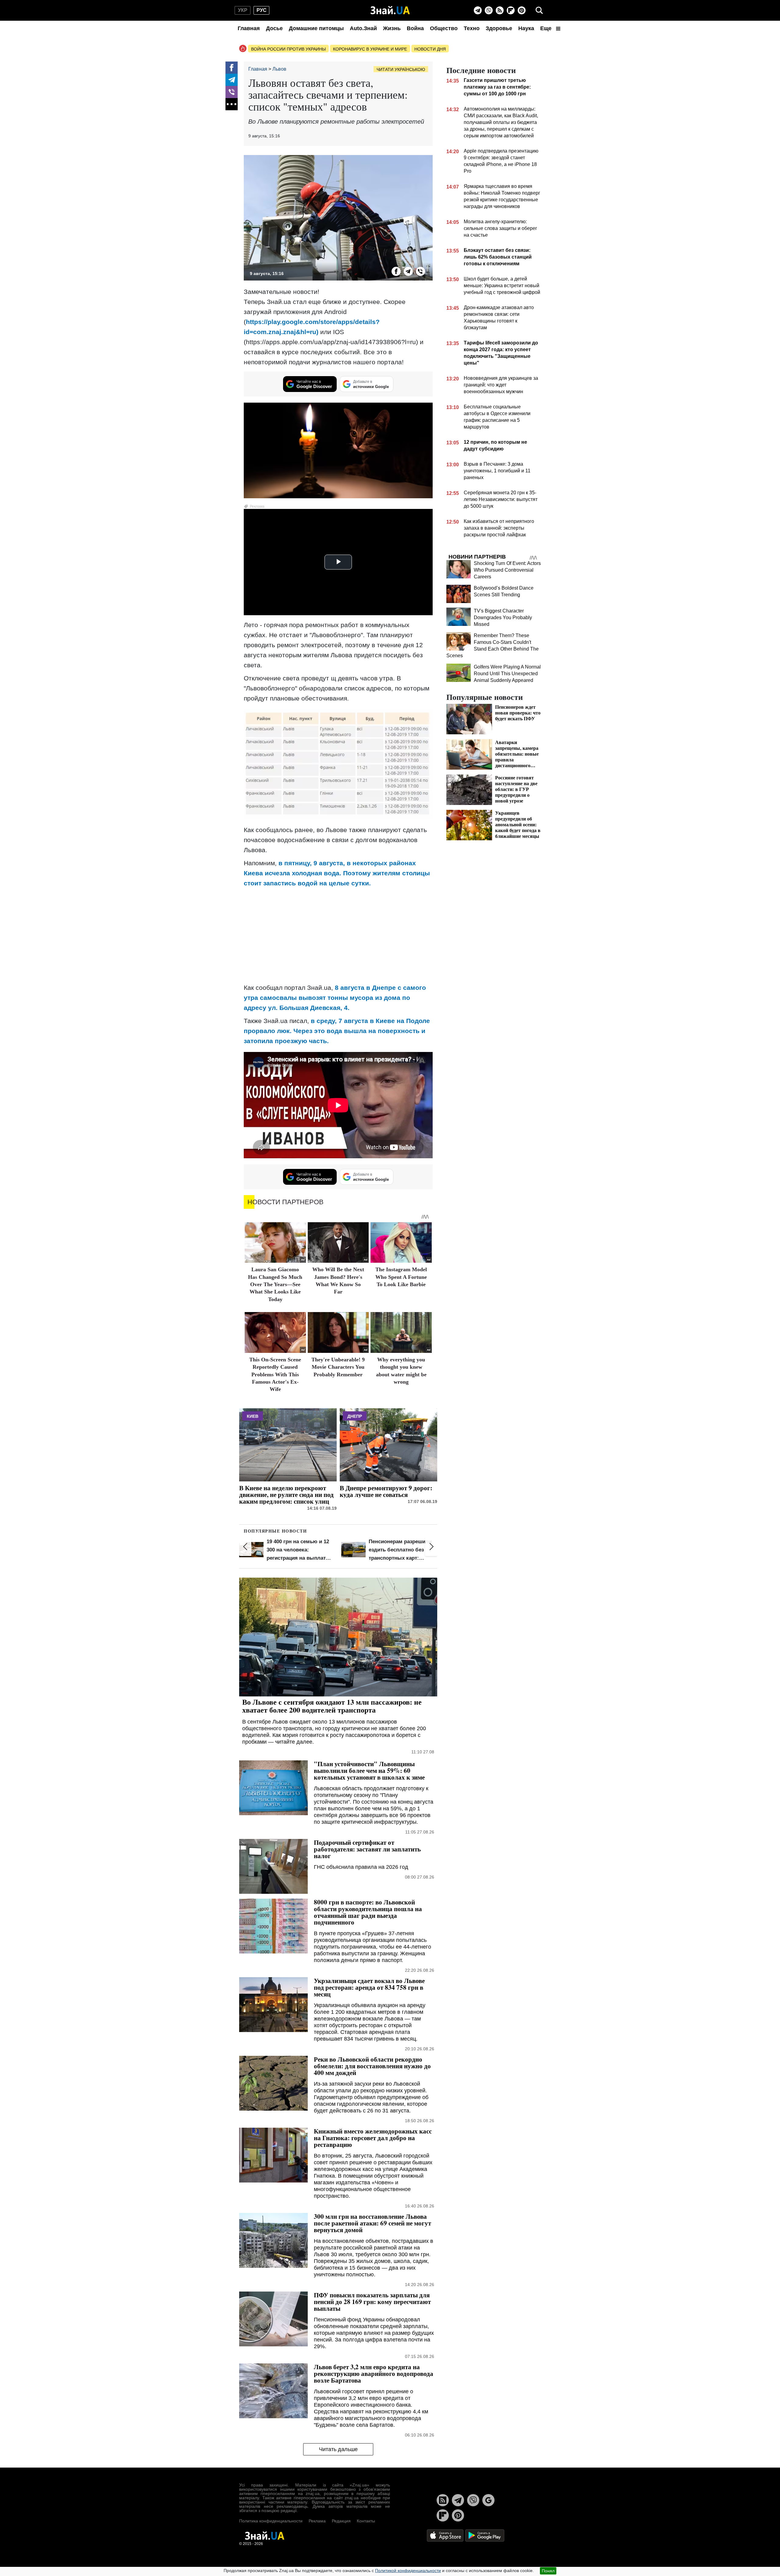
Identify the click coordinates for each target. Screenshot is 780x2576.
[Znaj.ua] (390, 10)
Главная (249, 28)
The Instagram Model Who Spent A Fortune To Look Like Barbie (401, 1277)
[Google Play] (485, 2535)
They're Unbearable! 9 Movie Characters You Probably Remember (338, 1367)
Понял (548, 2571)
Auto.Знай (363, 28)
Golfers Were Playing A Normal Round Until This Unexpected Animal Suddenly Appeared (507, 674)
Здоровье (499, 28)
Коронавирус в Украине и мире (370, 49)
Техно (472, 28)
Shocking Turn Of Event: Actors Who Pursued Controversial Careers (507, 570)
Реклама (317, 2521)
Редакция (341, 2521)
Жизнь (392, 28)
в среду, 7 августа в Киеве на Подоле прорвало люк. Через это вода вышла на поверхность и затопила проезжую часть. (337, 1031)
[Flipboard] (511, 10)
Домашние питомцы (316, 28)
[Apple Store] (446, 2535)
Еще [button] (547, 28)
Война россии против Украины (288, 49)
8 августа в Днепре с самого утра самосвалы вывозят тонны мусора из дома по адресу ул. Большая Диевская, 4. (335, 998)
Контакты (366, 2521)
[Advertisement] (338, 935)
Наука (526, 28)
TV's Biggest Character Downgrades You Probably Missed (503, 618)
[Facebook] (232, 68)
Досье (274, 28)
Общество (444, 28)
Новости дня (430, 49)
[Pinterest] (522, 10)
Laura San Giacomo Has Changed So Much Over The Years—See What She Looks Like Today (275, 1284)
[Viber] (489, 10)
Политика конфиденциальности (271, 2521)
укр (243, 10)
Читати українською (401, 69)
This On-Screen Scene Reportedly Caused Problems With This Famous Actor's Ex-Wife (275, 1374)
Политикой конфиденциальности (408, 2571)
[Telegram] (478, 10)
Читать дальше (338, 2449)
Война (415, 28)
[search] (539, 10)
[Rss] (500, 10)
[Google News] (488, 2500)
